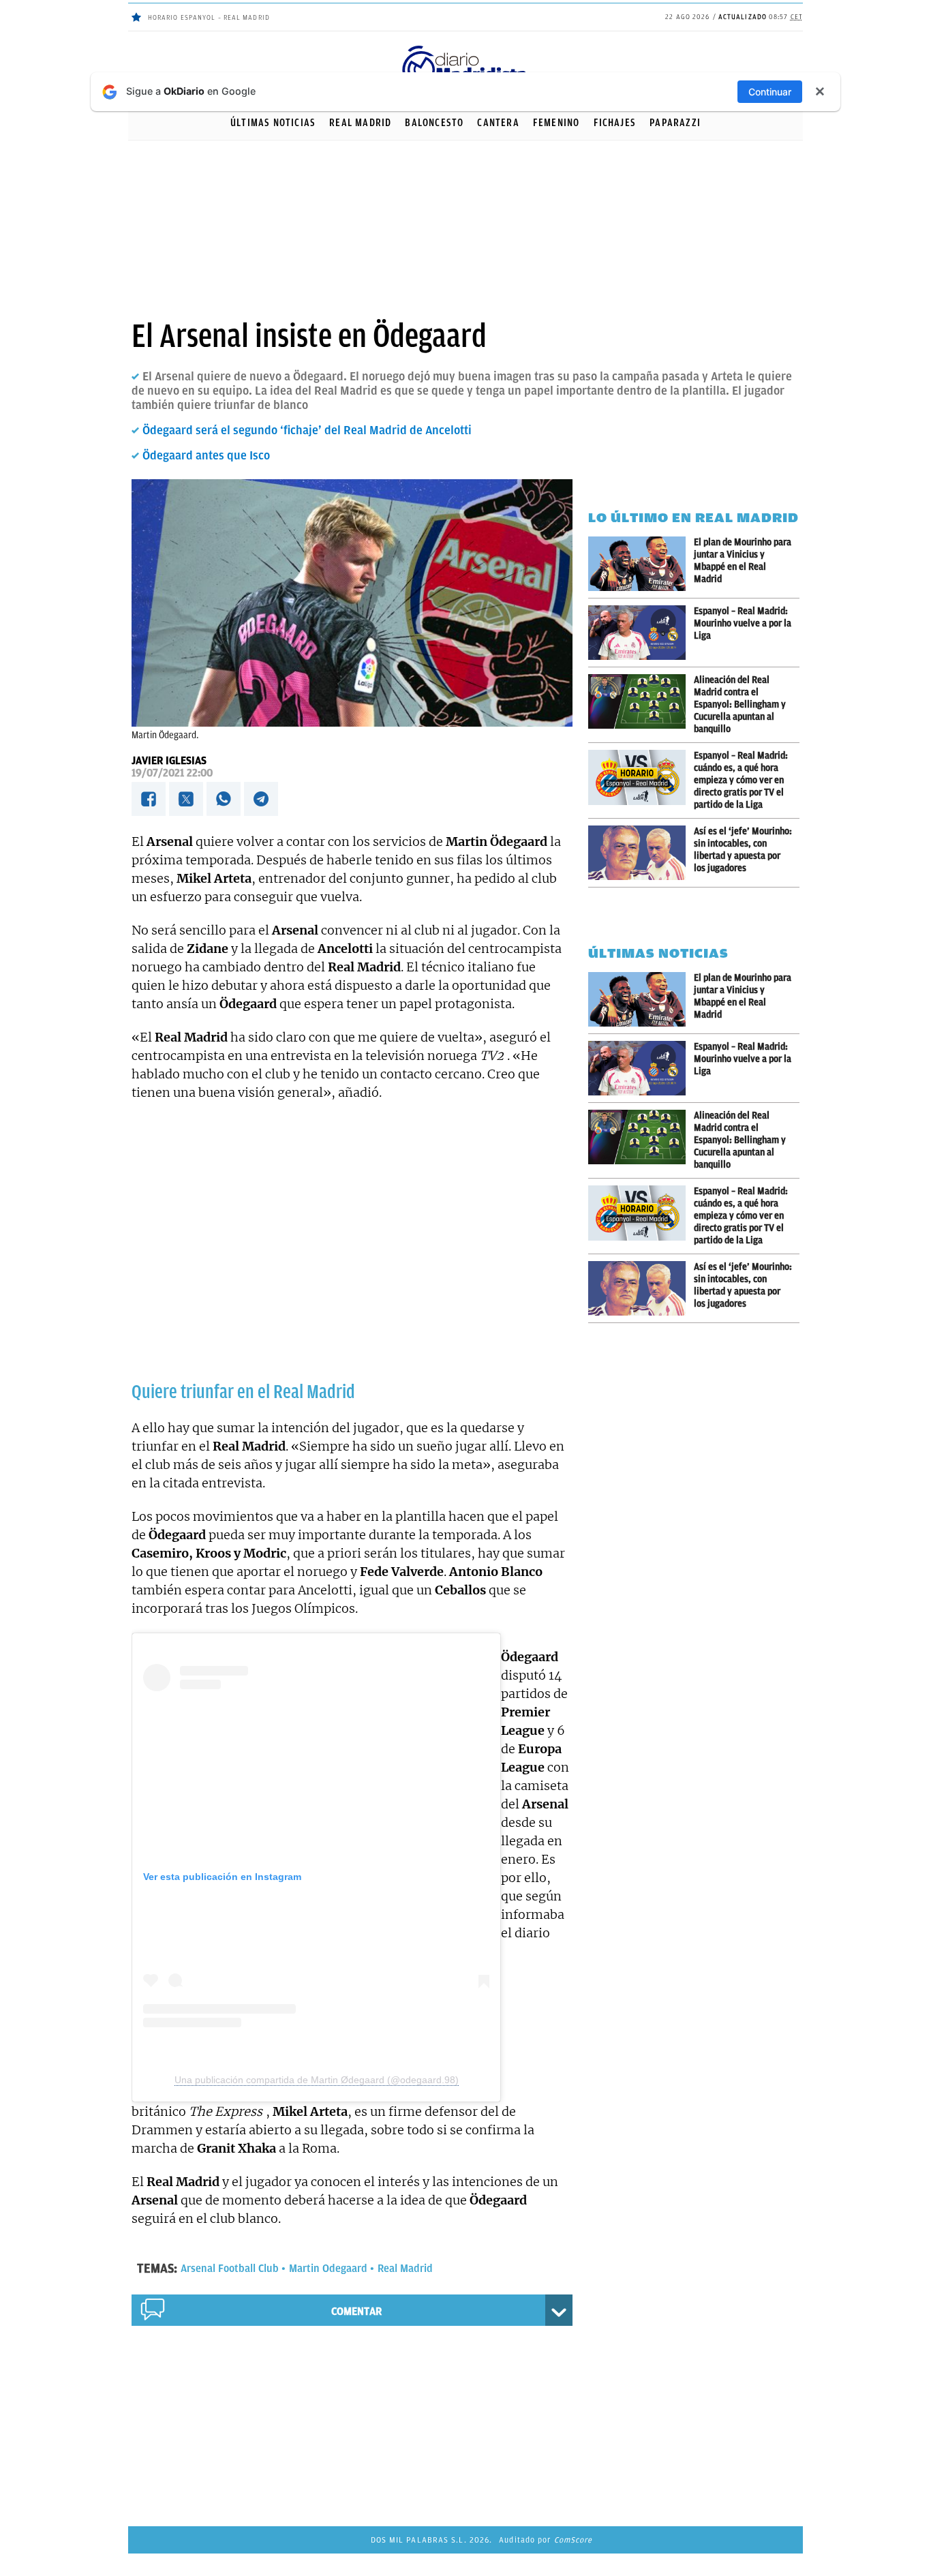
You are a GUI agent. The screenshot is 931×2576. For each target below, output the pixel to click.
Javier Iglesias (169, 761)
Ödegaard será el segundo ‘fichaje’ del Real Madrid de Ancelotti (307, 430)
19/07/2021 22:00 (172, 773)
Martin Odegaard (328, 2269)
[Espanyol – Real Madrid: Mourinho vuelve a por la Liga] (641, 633)
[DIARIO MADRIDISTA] (465, 48)
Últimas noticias (273, 123)
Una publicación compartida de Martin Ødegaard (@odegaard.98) (317, 2080)
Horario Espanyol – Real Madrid (209, 17)
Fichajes (615, 123)
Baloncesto (434, 123)
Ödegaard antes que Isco (206, 455)
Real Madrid (360, 123)
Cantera (498, 123)
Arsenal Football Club (230, 2269)
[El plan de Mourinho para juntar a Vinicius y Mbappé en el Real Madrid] (641, 564)
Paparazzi (675, 123)
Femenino (556, 123)
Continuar (770, 92)
